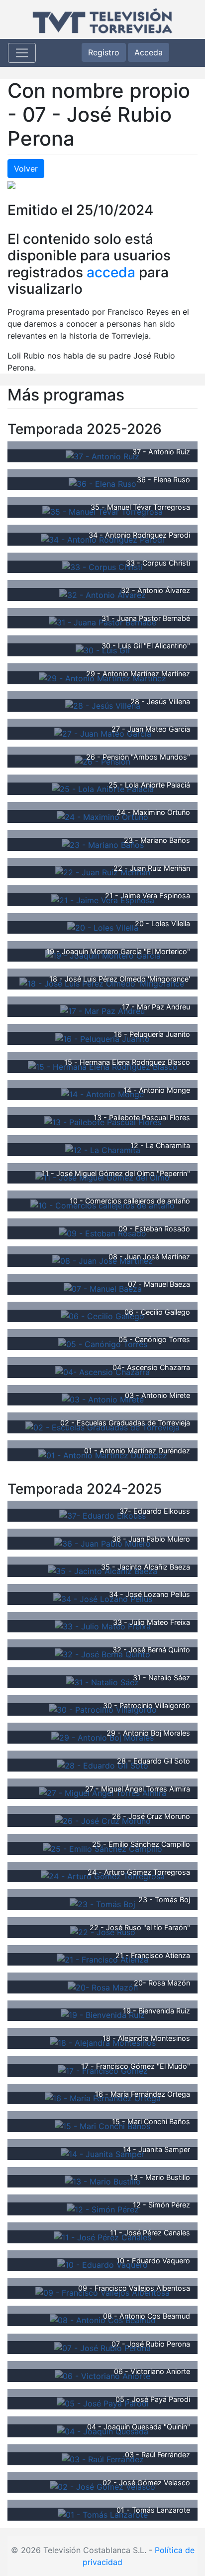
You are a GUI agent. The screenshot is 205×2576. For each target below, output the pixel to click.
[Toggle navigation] (22, 53)
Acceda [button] (149, 52)
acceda (111, 272)
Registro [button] (104, 52)
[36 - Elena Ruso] (102, 483)
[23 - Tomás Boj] (102, 1903)
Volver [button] (26, 169)
